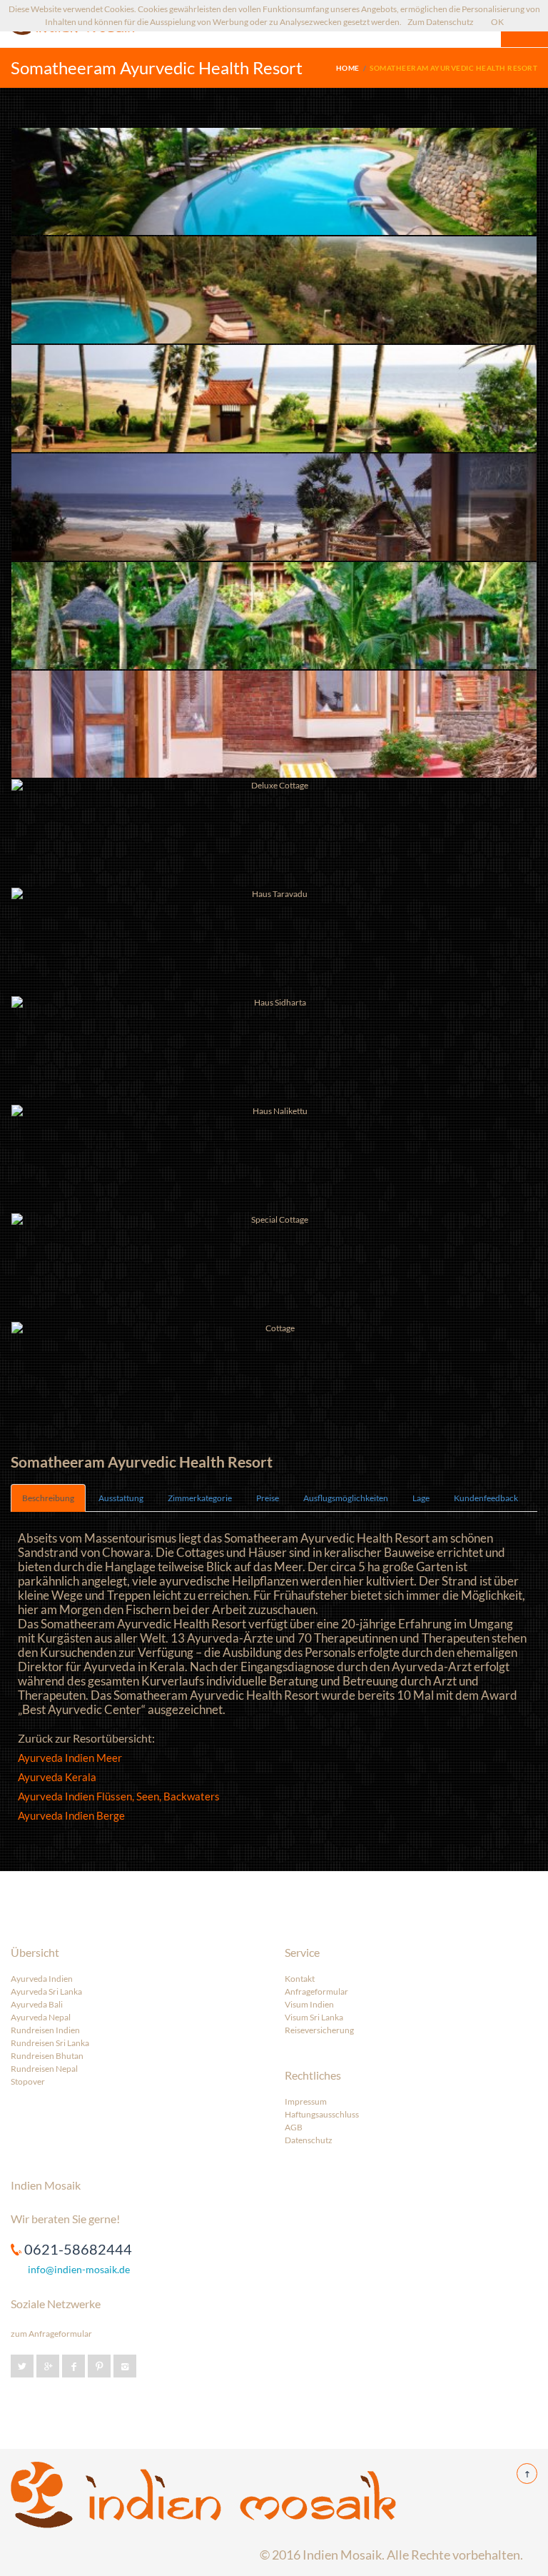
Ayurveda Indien (42, 1979)
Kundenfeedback (486, 1498)
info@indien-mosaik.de (79, 2269)
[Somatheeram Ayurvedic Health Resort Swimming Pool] (274, 181)
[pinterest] (99, 2366)
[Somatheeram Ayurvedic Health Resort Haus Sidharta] (274, 1050)
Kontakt (300, 1979)
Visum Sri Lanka (314, 2017)
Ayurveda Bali (37, 2004)
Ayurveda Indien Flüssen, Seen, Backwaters (119, 1796)
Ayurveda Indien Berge (71, 1815)
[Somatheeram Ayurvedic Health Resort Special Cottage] (274, 1267)
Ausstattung (121, 1498)
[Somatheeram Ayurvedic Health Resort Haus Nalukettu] (274, 1158)
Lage (421, 1498)
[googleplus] (48, 2366)
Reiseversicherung (319, 2030)
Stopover (28, 2081)
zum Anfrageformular (51, 2334)
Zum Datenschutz (441, 22)
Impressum (306, 2101)
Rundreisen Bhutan (47, 2056)
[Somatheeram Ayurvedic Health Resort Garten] (274, 616)
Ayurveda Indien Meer (70, 1758)
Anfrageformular (316, 1991)
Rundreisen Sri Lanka (50, 2043)
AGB (294, 2127)
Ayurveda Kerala (57, 1777)
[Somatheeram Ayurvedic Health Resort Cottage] (274, 1375)
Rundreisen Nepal (44, 2069)
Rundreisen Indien (45, 2030)
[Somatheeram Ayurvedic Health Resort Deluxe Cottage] (274, 724)
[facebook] (73, 2366)
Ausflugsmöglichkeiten (346, 1498)
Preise (268, 1498)
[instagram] (125, 2366)
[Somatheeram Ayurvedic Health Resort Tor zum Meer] (274, 399)
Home (348, 68)
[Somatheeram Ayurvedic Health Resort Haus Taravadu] (274, 941)
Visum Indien (309, 2004)
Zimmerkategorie (200, 1498)
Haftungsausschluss (322, 2114)
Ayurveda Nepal (41, 2017)
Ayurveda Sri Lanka (46, 1991)
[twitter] (22, 2366)
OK (497, 22)
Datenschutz (309, 2140)
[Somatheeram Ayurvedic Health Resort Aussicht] (274, 507)
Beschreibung (48, 1498)
